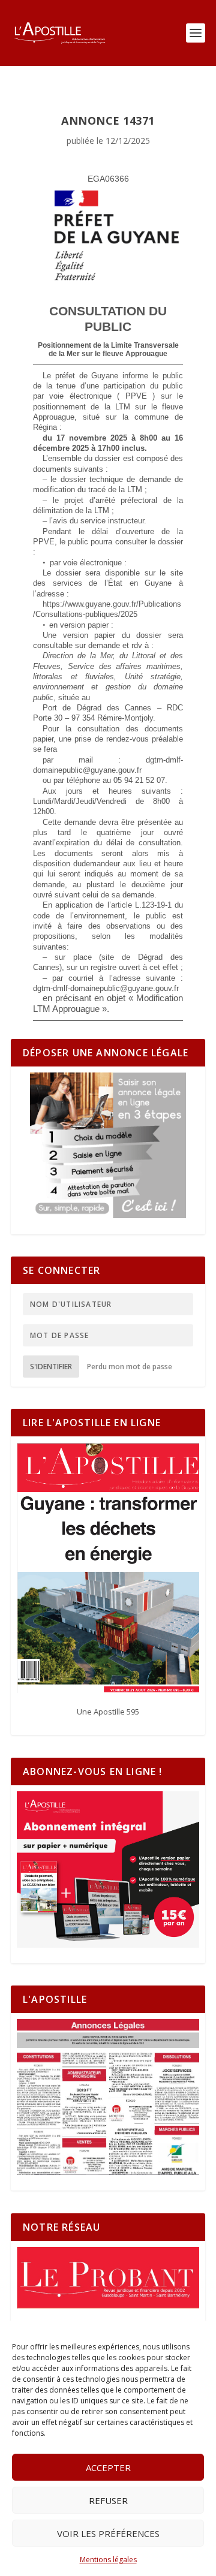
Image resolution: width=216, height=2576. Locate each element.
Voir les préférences (108, 2533)
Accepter (108, 2467)
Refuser (108, 2500)
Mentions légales (108, 2560)
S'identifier (51, 1367)
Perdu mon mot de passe (130, 1367)
